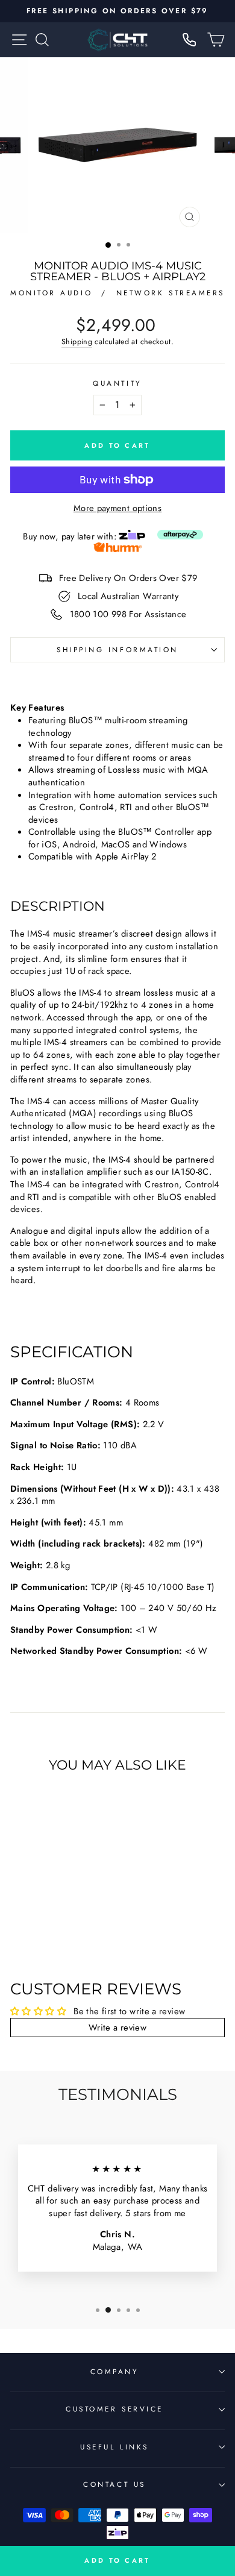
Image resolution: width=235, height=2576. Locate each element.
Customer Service (114, 2409)
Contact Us (114, 2484)
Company (115, 2371)
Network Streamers (171, 293)
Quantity (117, 383)
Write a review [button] (117, 2028)
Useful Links (114, 2447)
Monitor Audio (53, 293)
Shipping (77, 342)
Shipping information (117, 649)
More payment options (117, 508)
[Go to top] (201, 2461)
